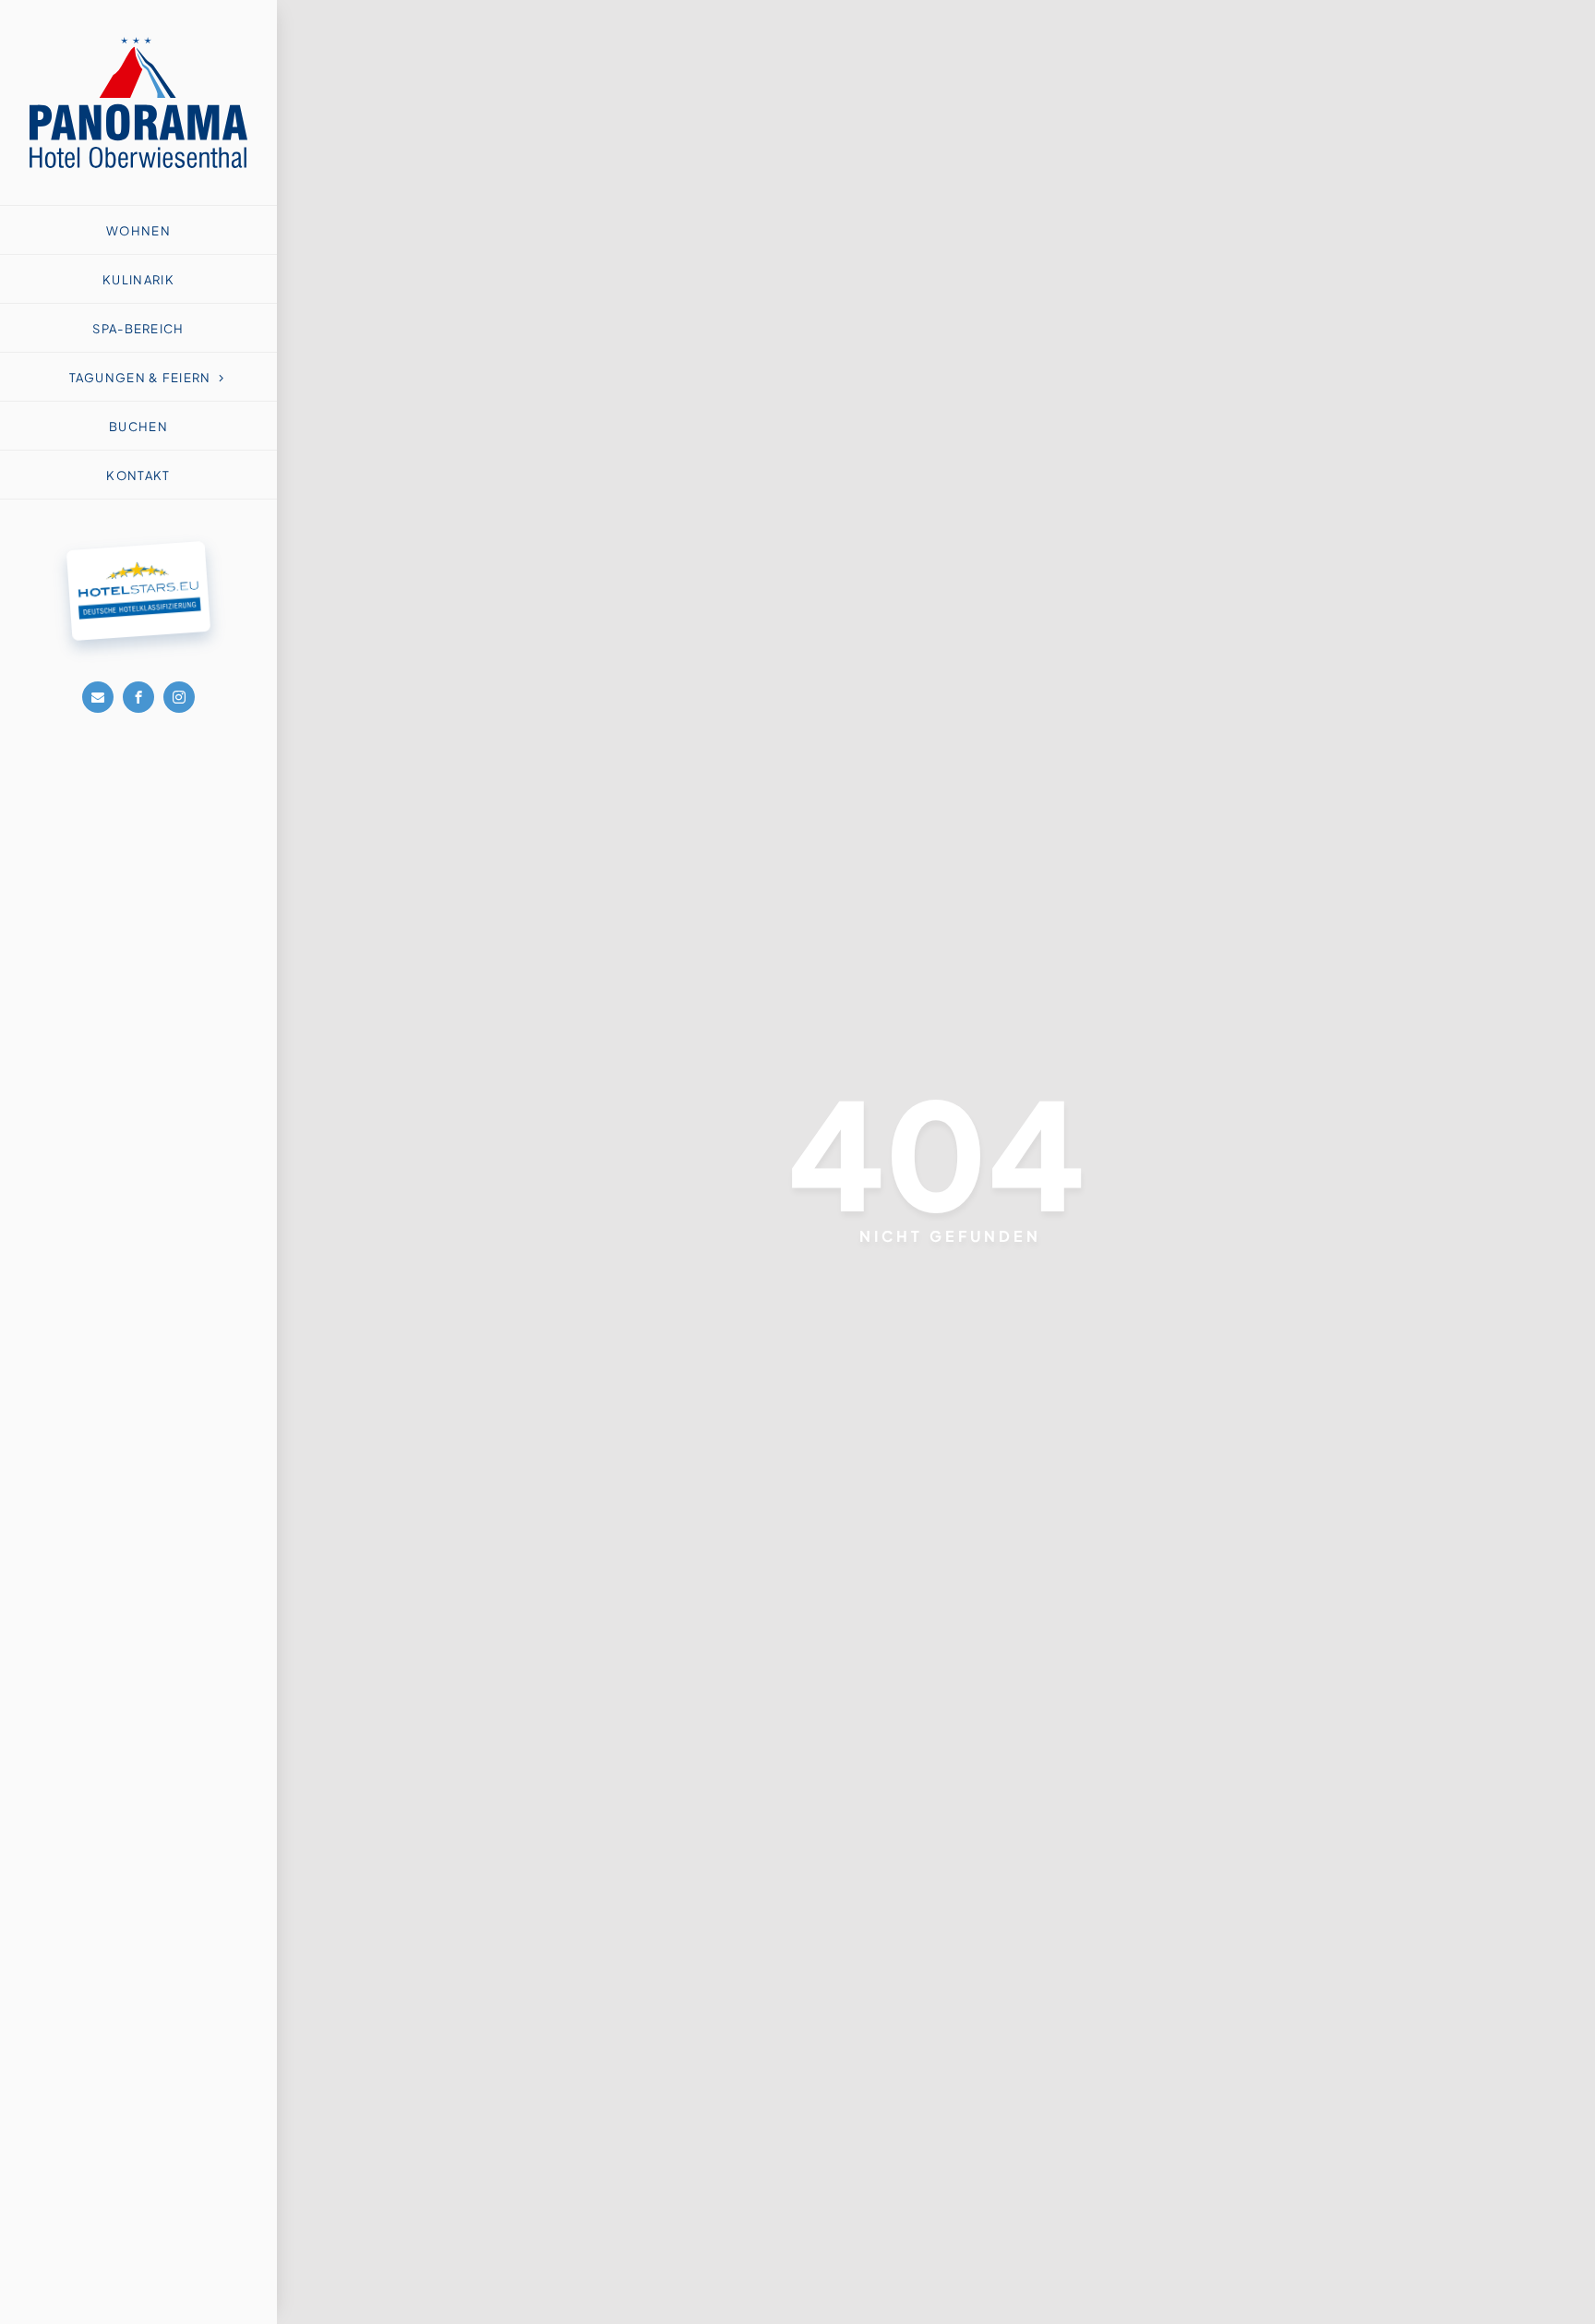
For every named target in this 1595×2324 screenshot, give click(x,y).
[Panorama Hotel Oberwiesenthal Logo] (138, 44)
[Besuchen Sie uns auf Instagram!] (179, 697)
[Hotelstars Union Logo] (136, 552)
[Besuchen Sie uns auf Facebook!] (138, 697)
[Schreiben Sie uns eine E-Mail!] (98, 697)
